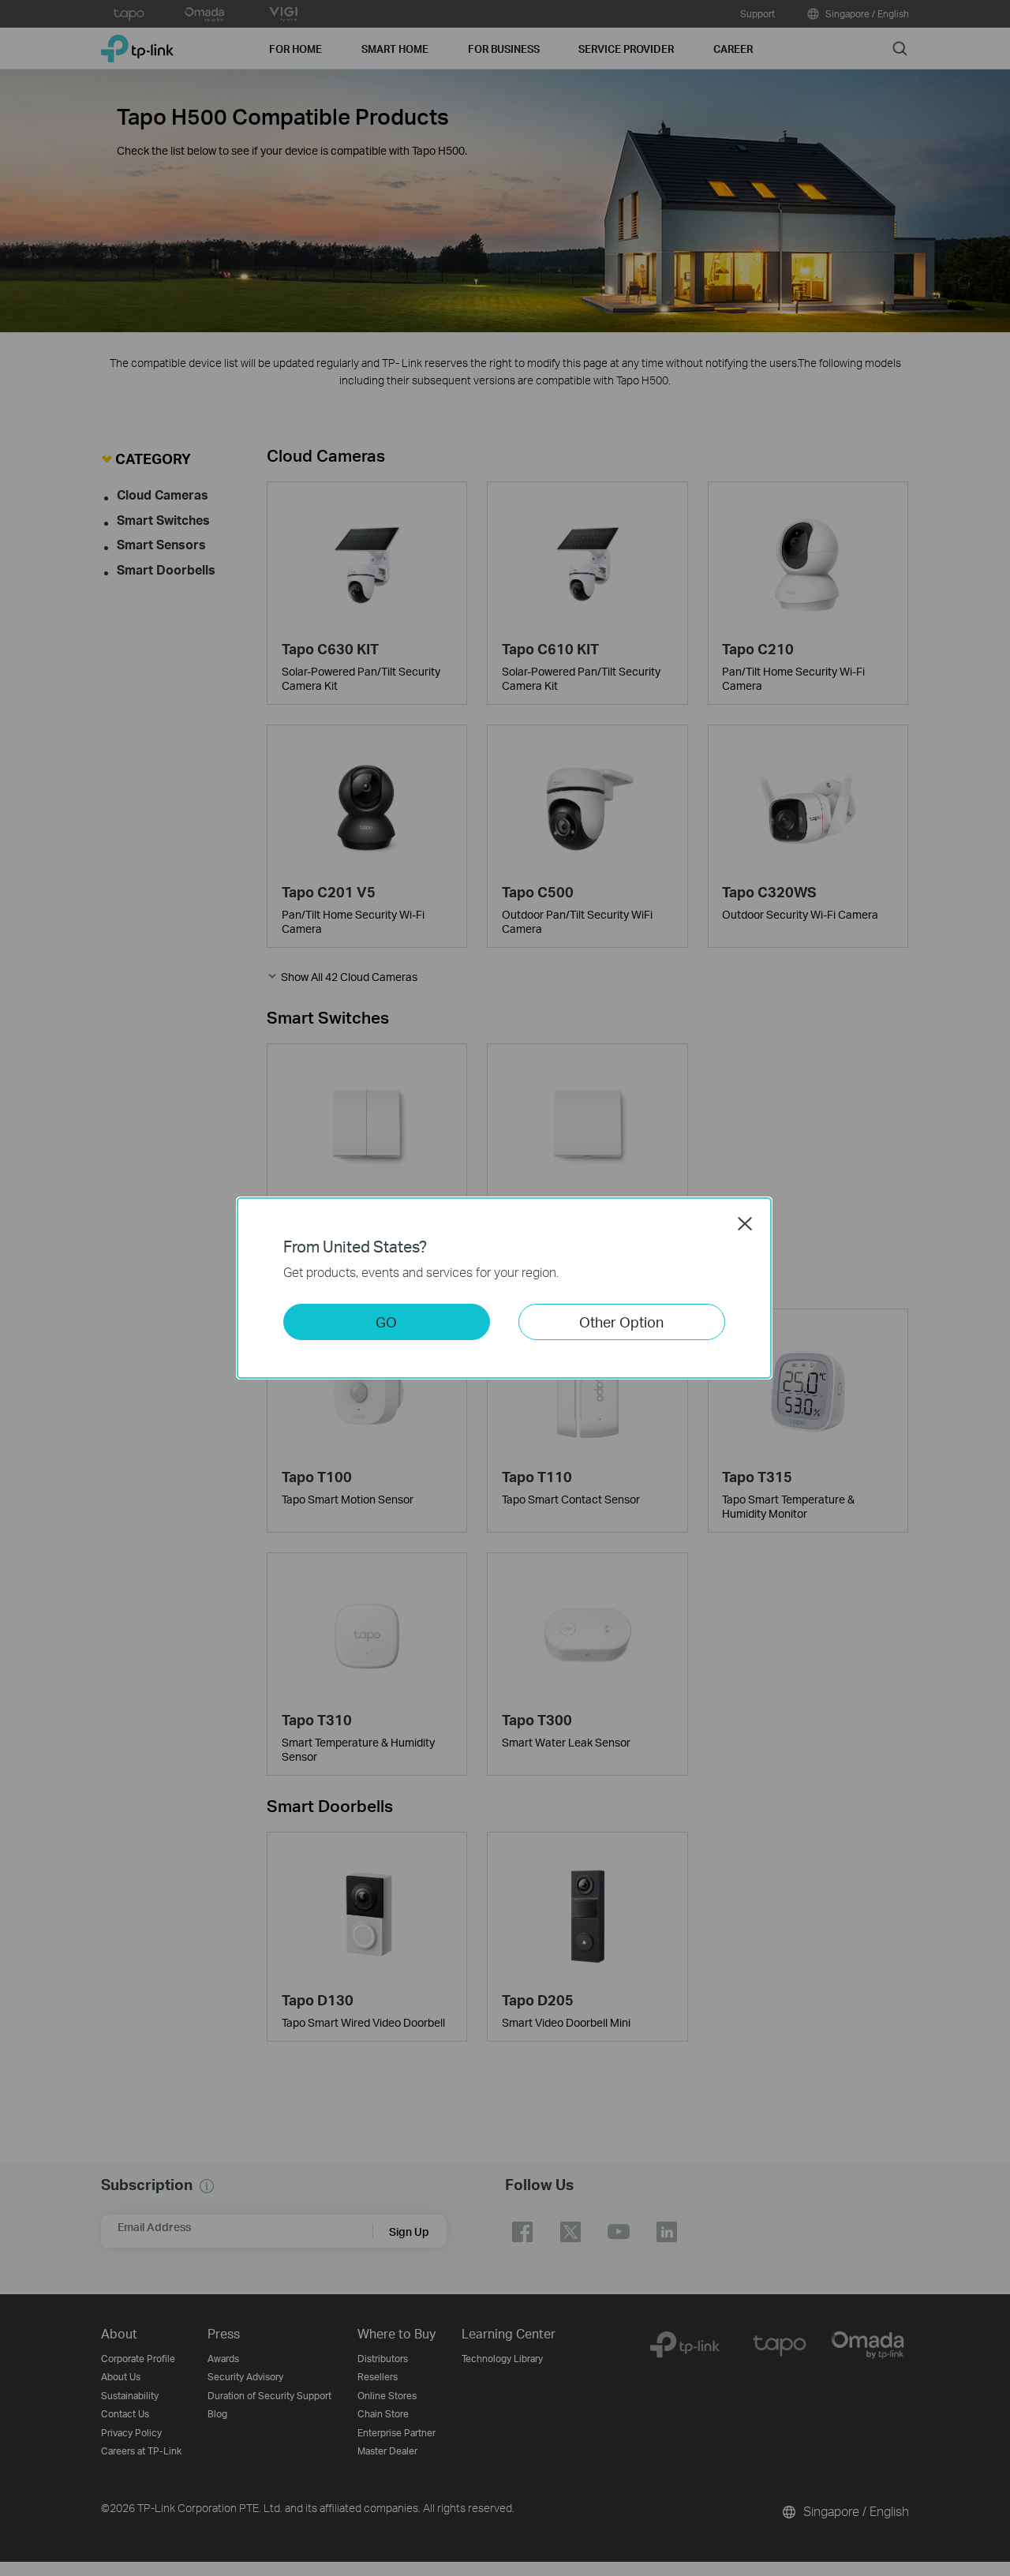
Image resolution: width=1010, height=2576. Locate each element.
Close (745, 1223)
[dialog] (505, 1288)
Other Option (621, 1322)
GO (386, 1322)
